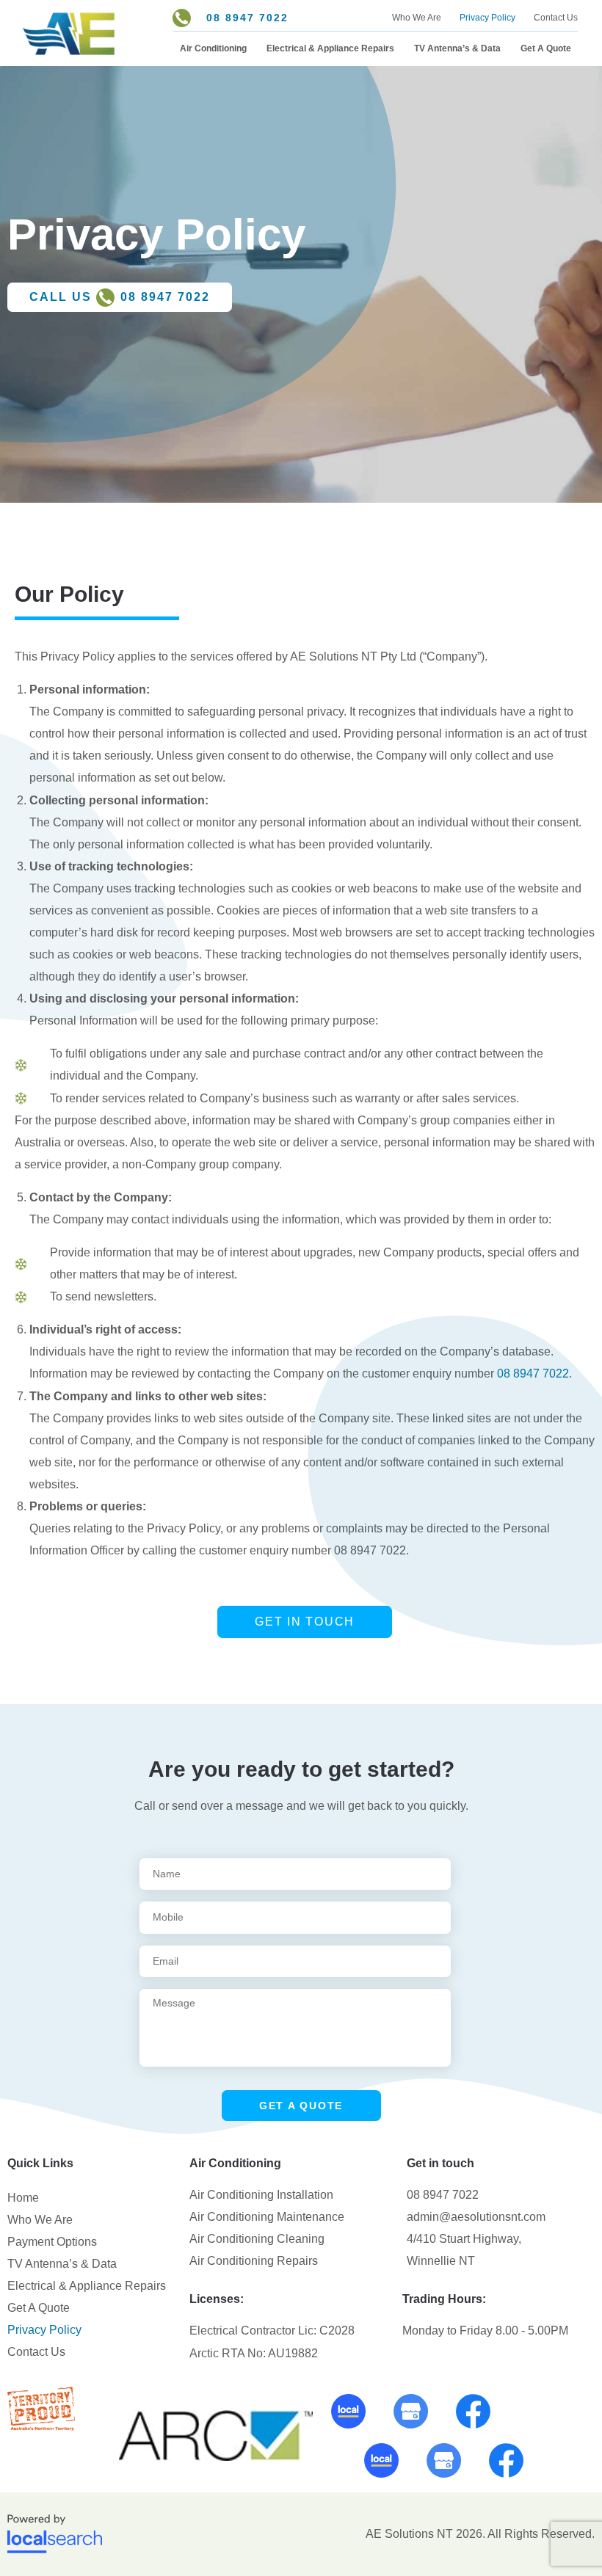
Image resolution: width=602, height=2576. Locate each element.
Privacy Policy (487, 18)
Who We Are (417, 18)
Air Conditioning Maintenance (267, 2217)
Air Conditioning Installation (261, 2195)
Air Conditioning (213, 48)
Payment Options (52, 2242)
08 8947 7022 (533, 1373)
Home (23, 2198)
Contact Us (556, 18)
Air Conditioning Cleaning (257, 2239)
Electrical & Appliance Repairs (330, 48)
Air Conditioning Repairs (254, 2261)
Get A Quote (546, 48)
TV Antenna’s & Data (457, 48)
